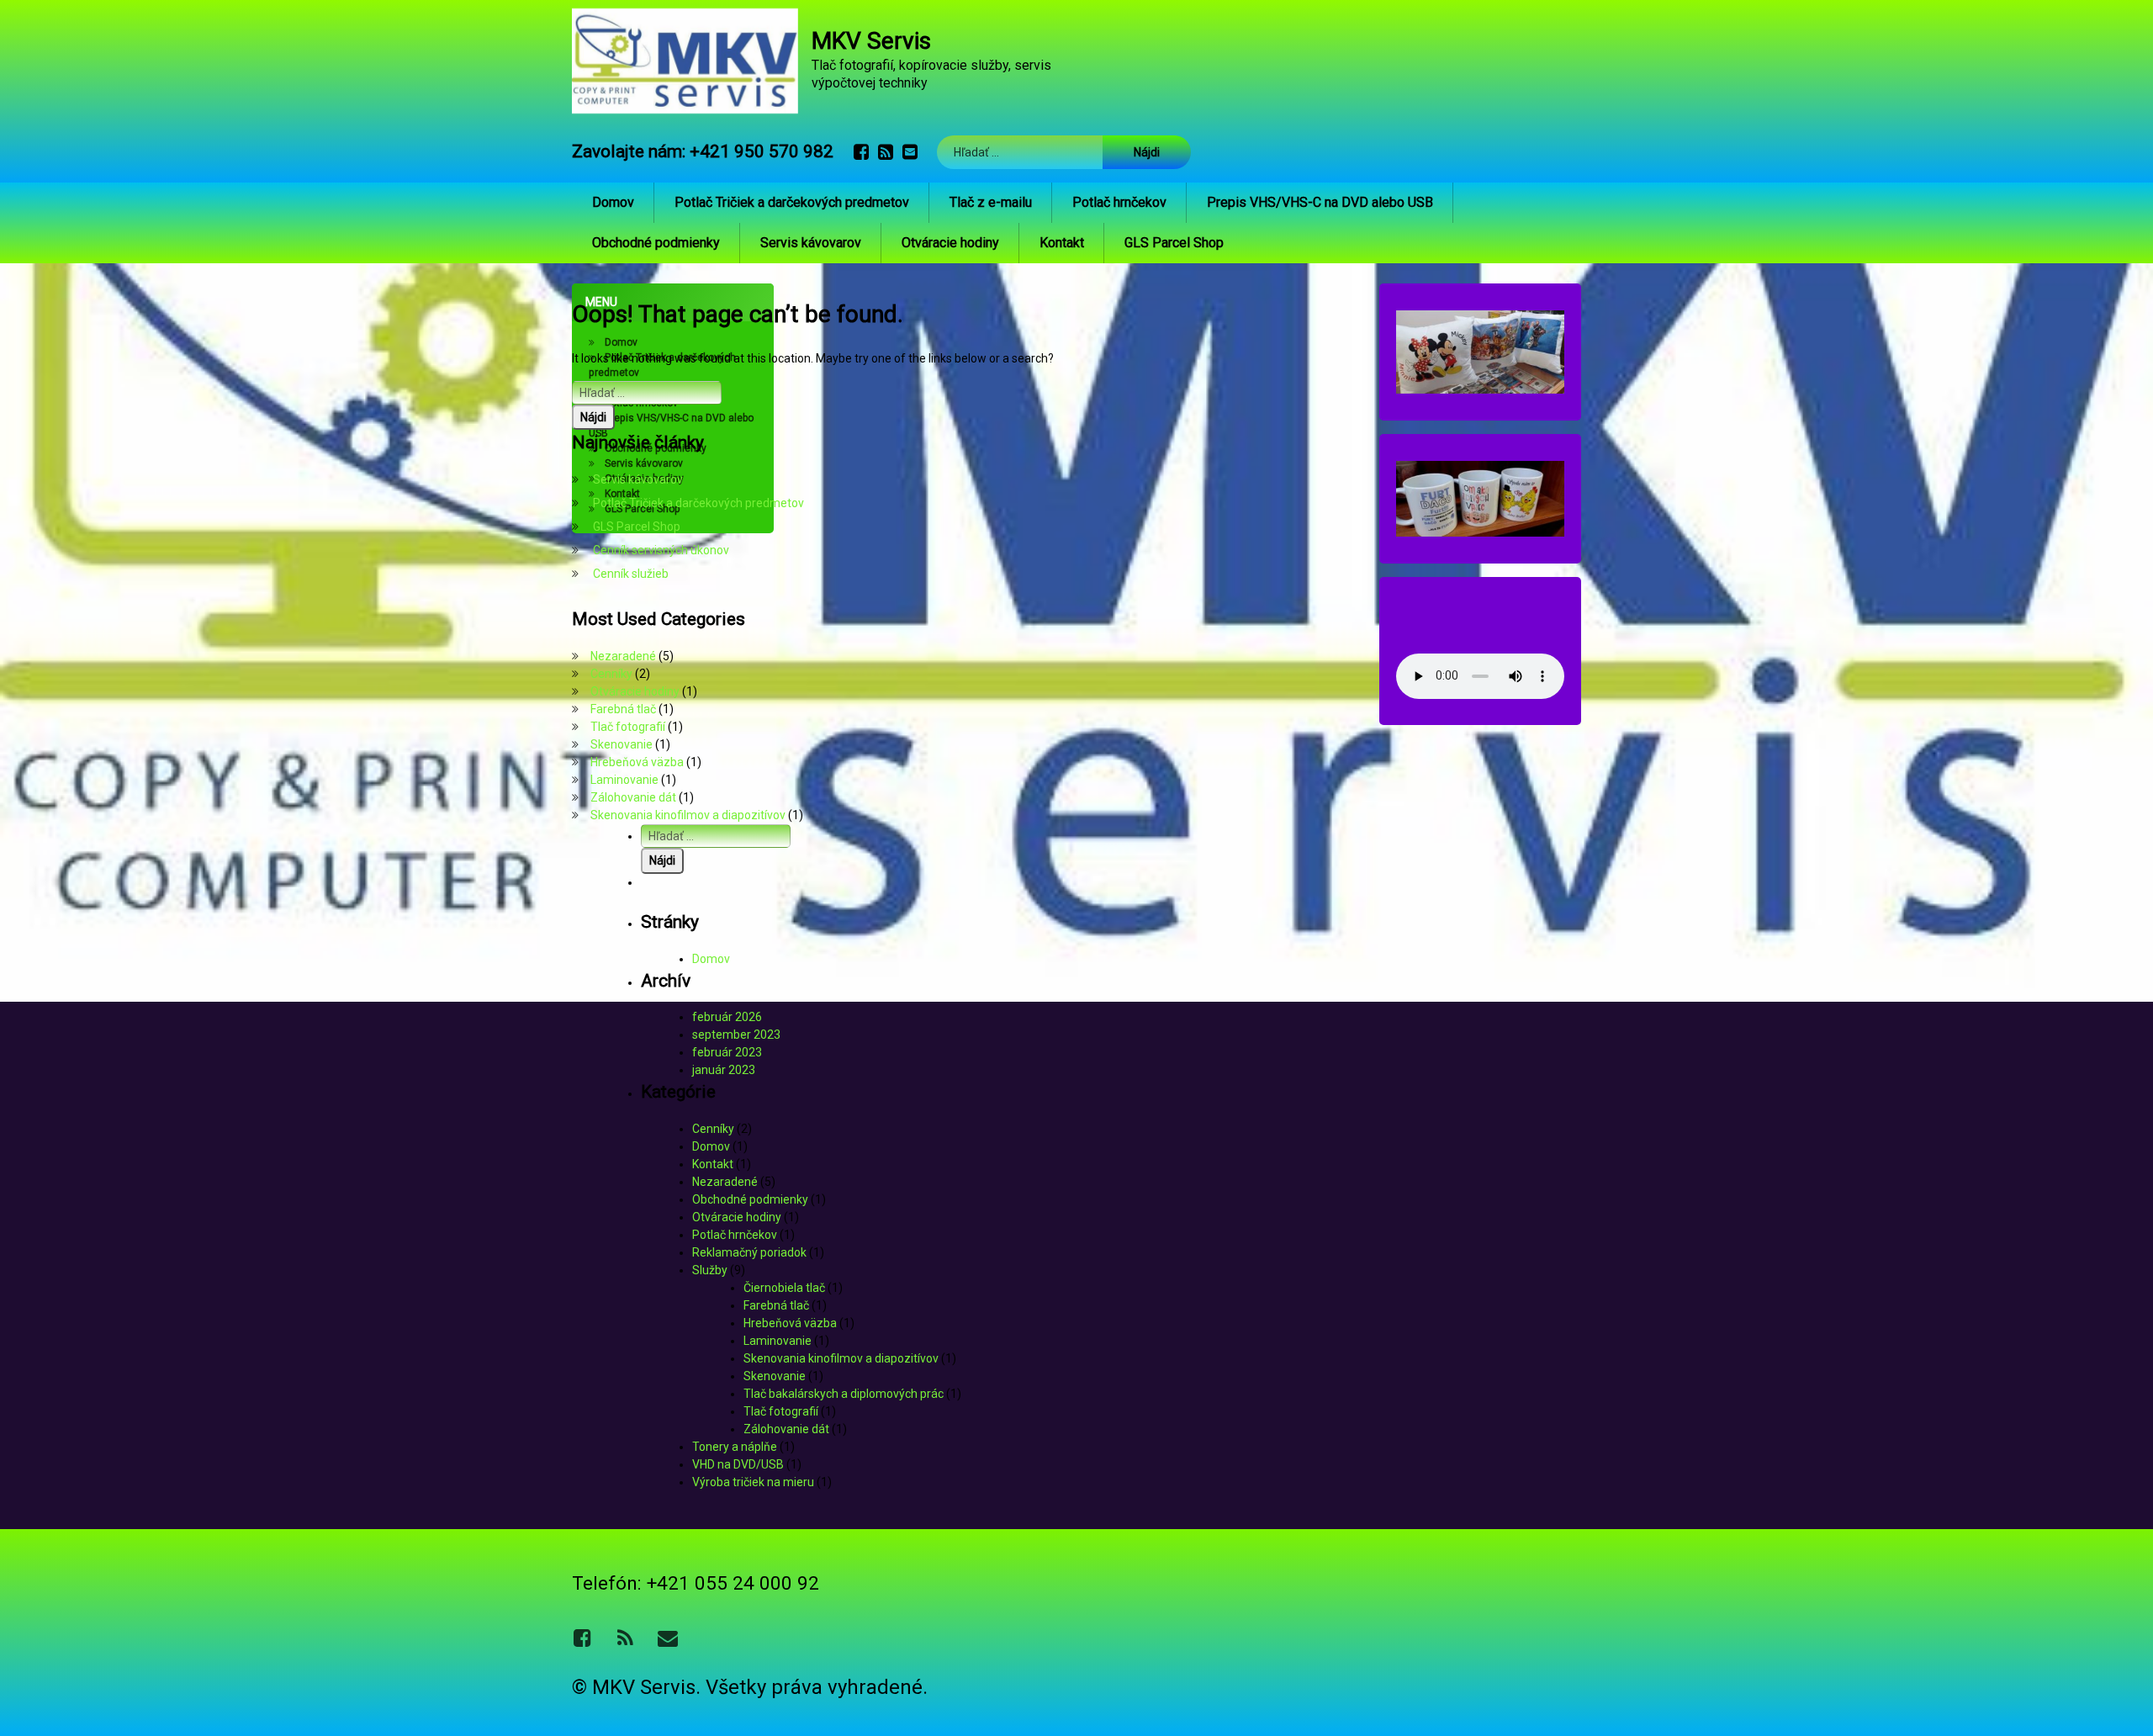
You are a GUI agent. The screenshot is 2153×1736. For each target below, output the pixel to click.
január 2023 (724, 1070)
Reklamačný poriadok (749, 1252)
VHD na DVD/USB (738, 1464)
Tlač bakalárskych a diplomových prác (844, 1394)
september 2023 (736, 1035)
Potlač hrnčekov (1119, 202)
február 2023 (727, 1052)
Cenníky (611, 674)
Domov (613, 202)
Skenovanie (622, 744)
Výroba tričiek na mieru (753, 1482)
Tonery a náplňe (735, 1447)
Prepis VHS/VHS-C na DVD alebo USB (1320, 202)
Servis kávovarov (811, 243)
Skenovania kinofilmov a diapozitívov (688, 815)
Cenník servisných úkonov (661, 550)
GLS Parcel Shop (1174, 243)
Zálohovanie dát (633, 797)
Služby (710, 1270)
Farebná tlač (623, 709)
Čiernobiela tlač (784, 1288)
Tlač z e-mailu (991, 202)
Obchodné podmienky (656, 243)
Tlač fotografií (628, 727)
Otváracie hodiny (950, 243)
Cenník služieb (631, 574)
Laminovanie (624, 780)
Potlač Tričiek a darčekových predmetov (792, 202)
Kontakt (1062, 243)
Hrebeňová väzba (637, 762)
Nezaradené (623, 656)
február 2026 (727, 1017)
